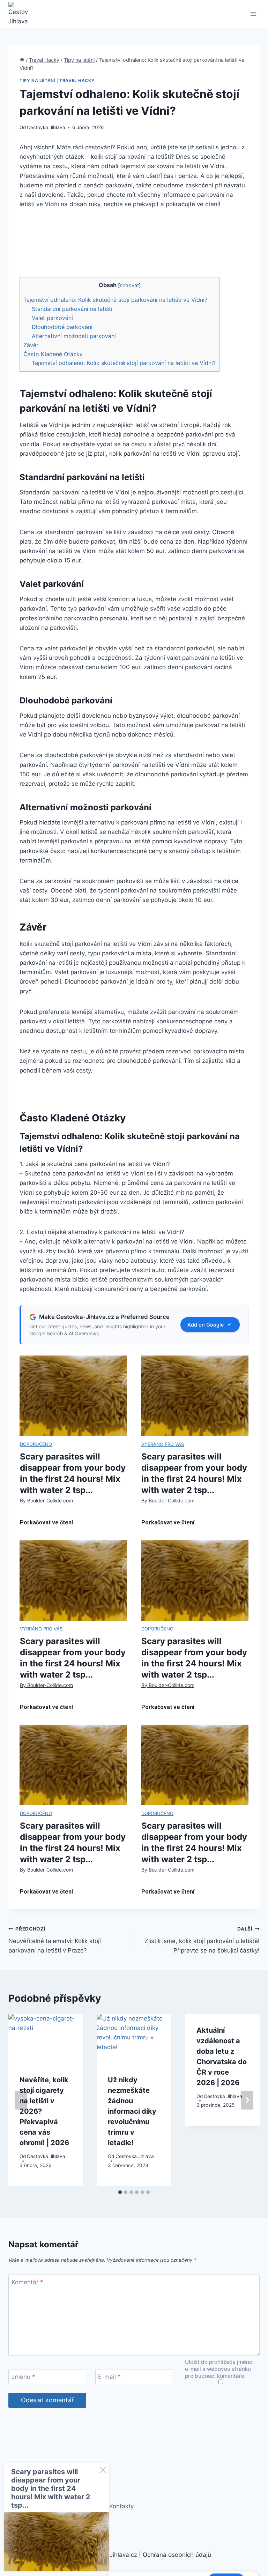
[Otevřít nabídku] (253, 14)
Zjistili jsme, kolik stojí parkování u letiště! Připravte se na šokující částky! (202, 1940)
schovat (129, 285)
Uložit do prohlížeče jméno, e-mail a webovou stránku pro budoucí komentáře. (219, 2369)
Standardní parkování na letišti (72, 309)
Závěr (31, 345)
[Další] (247, 2100)
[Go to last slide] (21, 2100)
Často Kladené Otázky (53, 354)
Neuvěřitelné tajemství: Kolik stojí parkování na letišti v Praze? (55, 1940)
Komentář (27, 2282)
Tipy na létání (37, 80)
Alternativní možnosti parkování (74, 336)
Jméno (23, 2377)
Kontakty (121, 2506)
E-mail (109, 2377)
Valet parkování (52, 318)
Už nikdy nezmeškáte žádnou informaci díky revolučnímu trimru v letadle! (132, 2111)
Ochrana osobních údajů (177, 2555)
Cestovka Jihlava (46, 127)
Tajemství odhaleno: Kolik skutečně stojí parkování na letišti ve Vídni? (115, 300)
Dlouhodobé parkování (62, 327)
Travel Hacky (77, 80)
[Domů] (22, 60)
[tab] (120, 2192)
